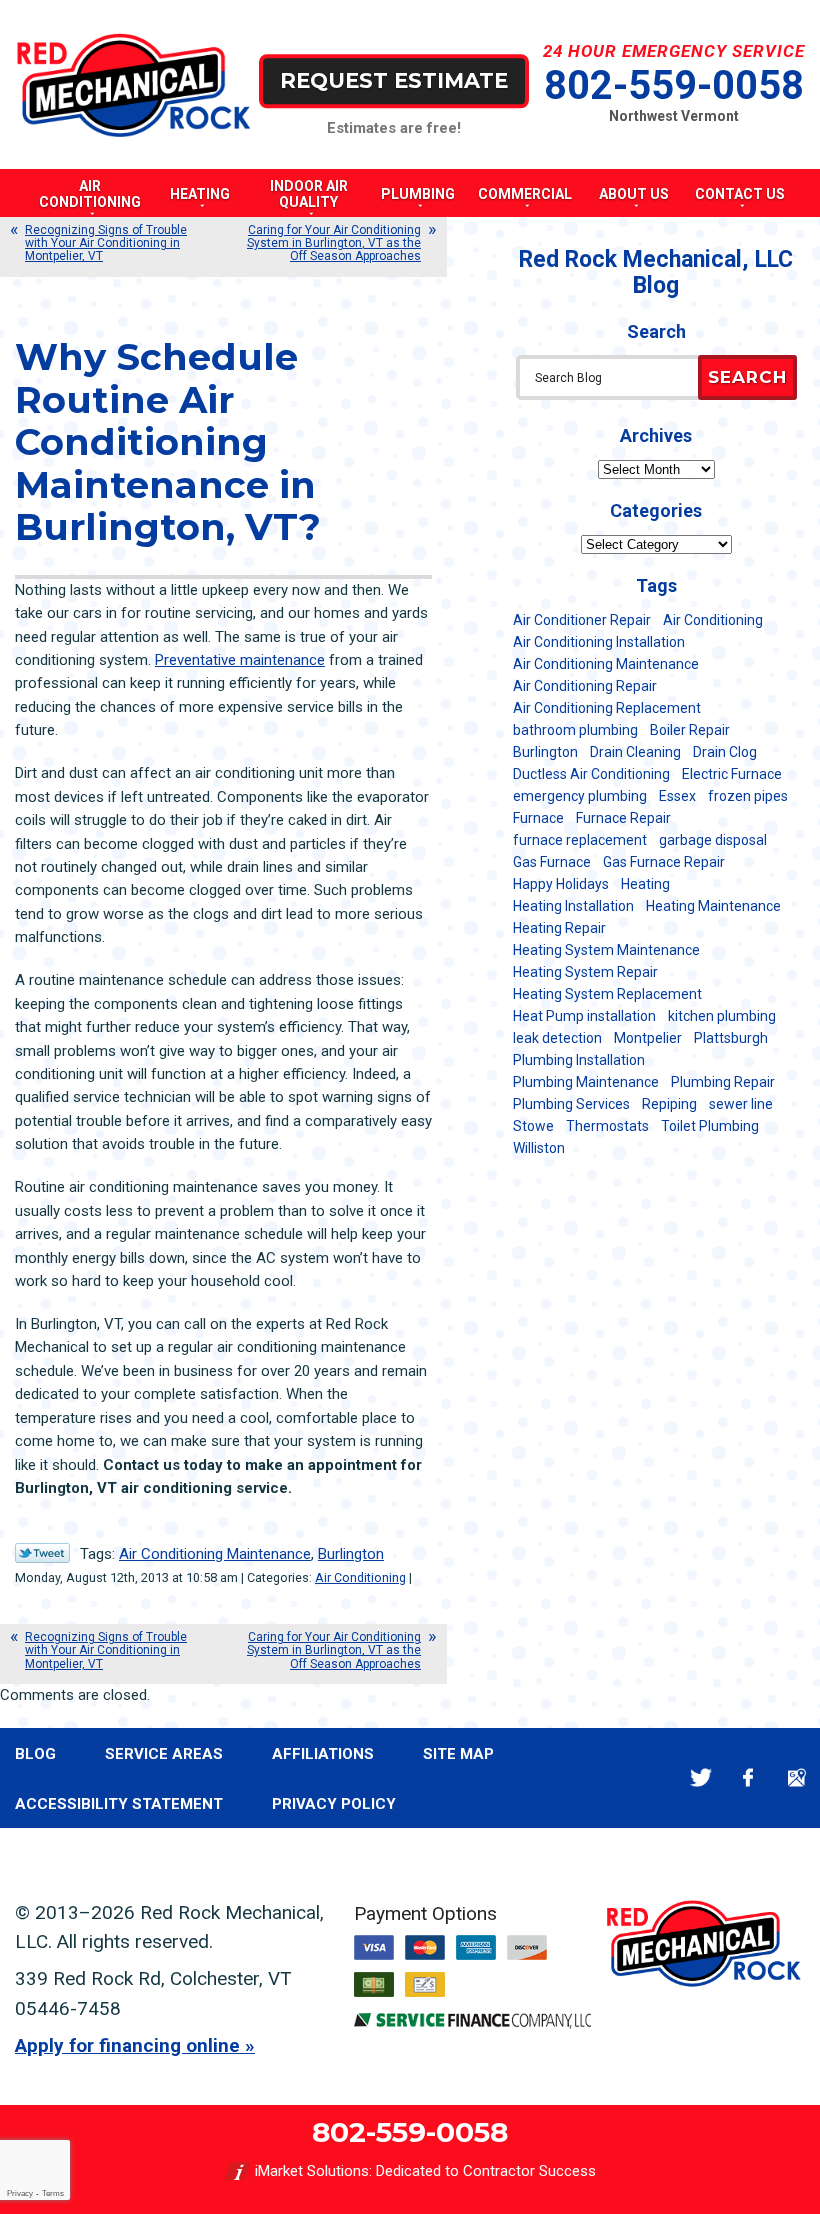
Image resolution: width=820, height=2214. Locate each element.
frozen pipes (748, 796)
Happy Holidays (561, 884)
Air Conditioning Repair (585, 686)
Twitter (700, 1777)
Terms (53, 2193)
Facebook (748, 1777)
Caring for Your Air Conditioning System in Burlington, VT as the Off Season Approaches (334, 243)
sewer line (741, 1104)
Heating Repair (559, 928)
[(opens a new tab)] (473, 2024)
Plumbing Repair (723, 1082)
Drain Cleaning (635, 752)
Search (747, 377)
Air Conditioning (360, 1577)
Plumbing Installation (579, 1060)
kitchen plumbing (722, 1016)
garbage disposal (713, 840)
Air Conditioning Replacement (607, 708)
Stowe (533, 1126)
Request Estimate (394, 80)
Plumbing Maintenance (586, 1082)
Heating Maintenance (713, 906)
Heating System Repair (585, 972)
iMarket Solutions (312, 2171)
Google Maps (796, 1777)
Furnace (538, 818)
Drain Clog (725, 752)
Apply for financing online (127, 2045)
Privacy (20, 2193)
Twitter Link (42, 1553)
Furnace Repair (623, 818)
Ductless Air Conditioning (591, 774)
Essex (677, 796)
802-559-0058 (674, 85)
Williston (539, 1148)
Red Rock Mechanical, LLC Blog (656, 272)
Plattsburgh (731, 1038)
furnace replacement (580, 840)
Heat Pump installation (584, 1016)
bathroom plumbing (575, 730)
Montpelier (648, 1038)
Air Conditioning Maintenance (215, 1554)
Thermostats (607, 1126)
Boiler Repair (690, 730)
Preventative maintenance (240, 660)
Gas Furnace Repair (664, 862)
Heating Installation (573, 906)
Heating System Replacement (607, 994)
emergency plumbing (580, 796)
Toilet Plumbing (710, 1126)
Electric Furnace (732, 774)
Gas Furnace (552, 862)
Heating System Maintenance (606, 950)
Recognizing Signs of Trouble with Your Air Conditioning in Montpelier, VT (106, 243)
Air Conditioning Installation (599, 642)
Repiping (669, 1104)
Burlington (351, 1554)
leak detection (557, 1038)
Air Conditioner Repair (582, 620)
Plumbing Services (571, 1104)
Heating (645, 884)
